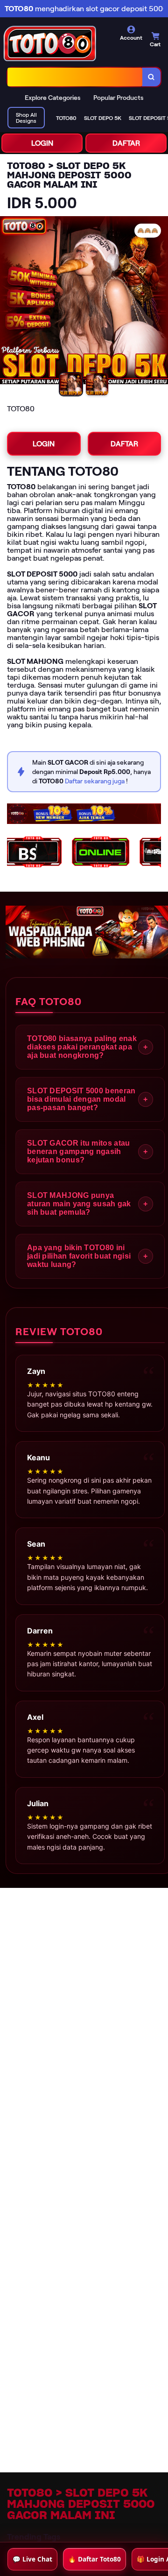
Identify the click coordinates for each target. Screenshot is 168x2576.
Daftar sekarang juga (95, 781)
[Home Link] (64, 43)
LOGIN (42, 143)
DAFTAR (126, 143)
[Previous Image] (7, 302)
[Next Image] (161, 302)
